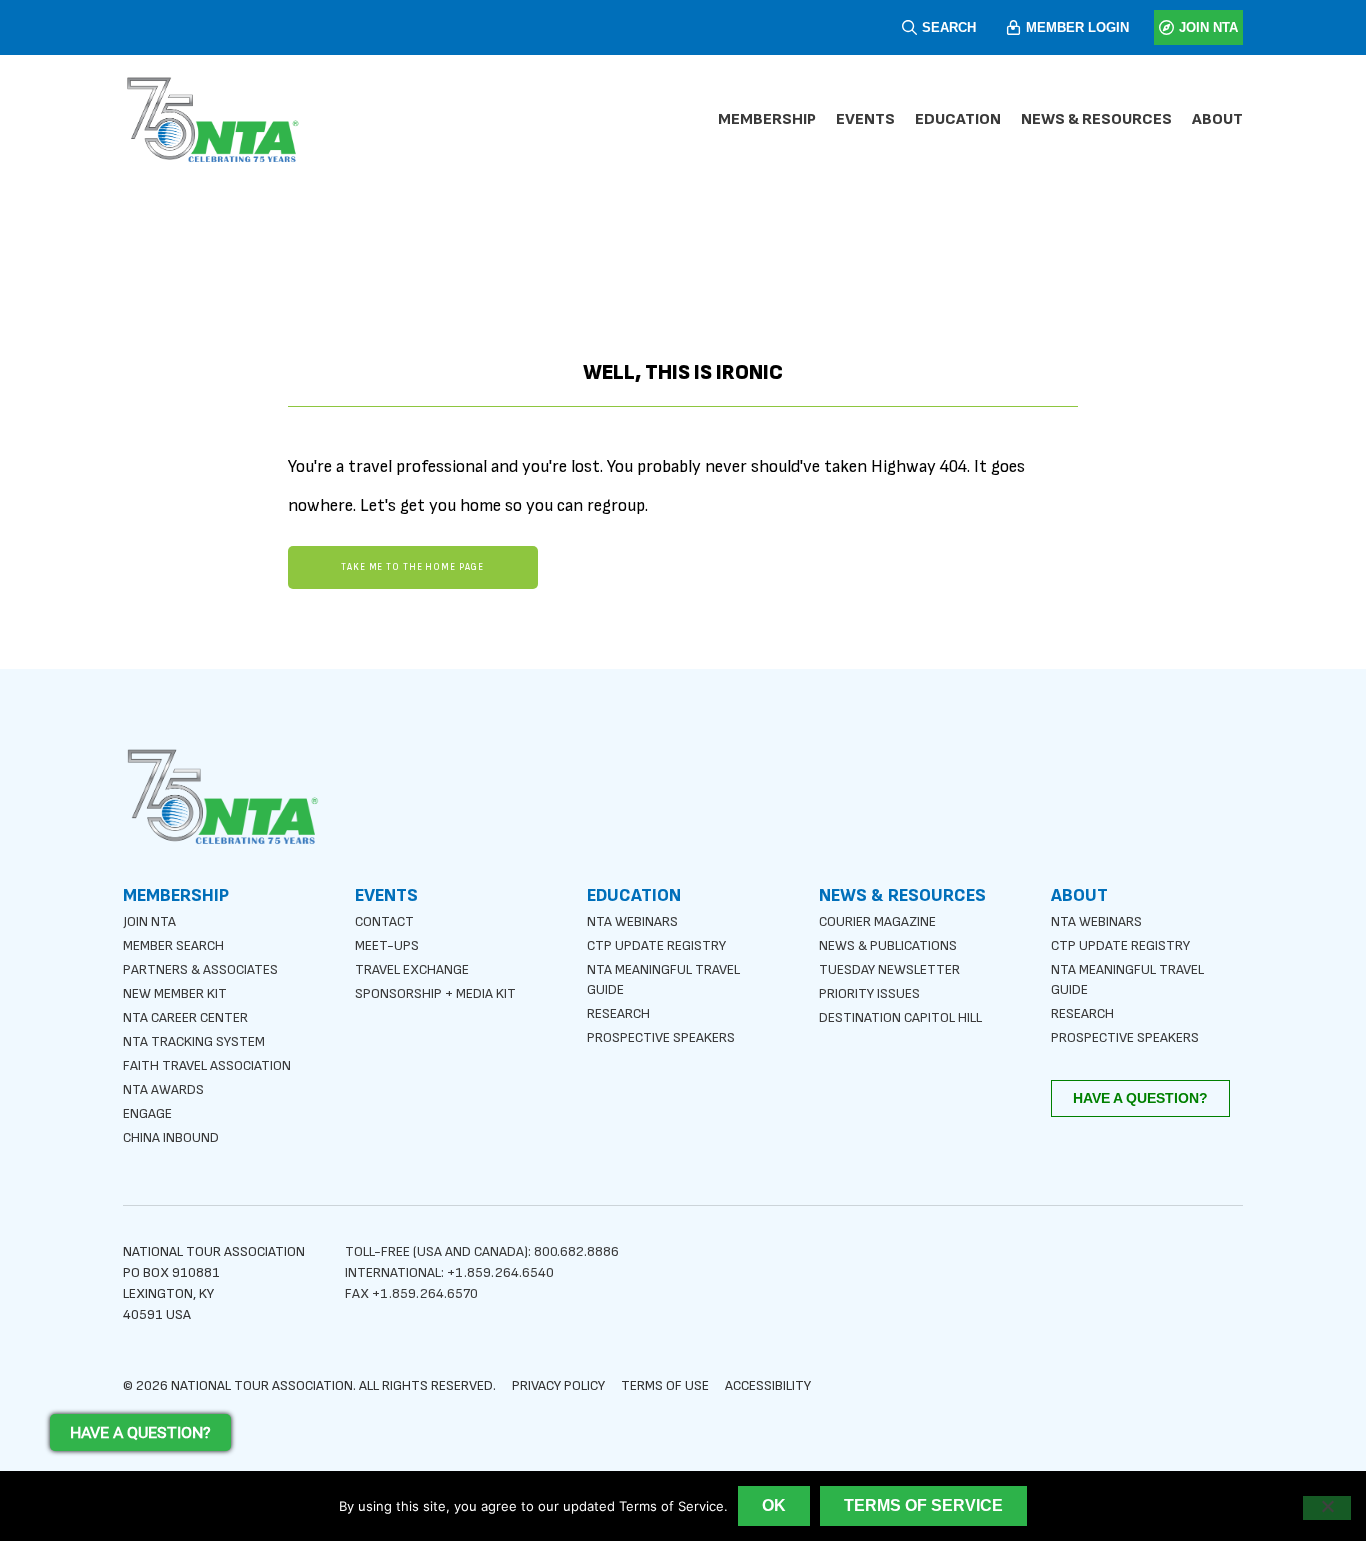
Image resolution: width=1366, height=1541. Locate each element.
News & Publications (888, 945)
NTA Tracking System (194, 1041)
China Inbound (171, 1137)
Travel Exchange (412, 969)
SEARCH (949, 27)
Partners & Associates (200, 969)
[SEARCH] (909, 27)
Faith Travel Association (207, 1065)
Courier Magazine (877, 921)
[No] (1327, 1508)
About (1217, 119)
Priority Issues (869, 993)
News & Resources (1096, 119)
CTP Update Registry (656, 945)
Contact (384, 921)
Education (958, 119)
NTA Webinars (632, 921)
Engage (147, 1113)
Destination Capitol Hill (900, 1017)
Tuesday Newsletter (889, 969)
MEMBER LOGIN (1077, 27)
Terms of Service (923, 1505)
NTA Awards (163, 1089)
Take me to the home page (412, 567)
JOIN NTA (1208, 27)
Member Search (173, 945)
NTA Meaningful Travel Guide (663, 979)
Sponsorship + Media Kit (435, 993)
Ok (774, 1505)
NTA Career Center (185, 1017)
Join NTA (149, 921)
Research (618, 1013)
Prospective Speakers (661, 1037)
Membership (767, 119)
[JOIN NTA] (1166, 27)
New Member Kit (175, 993)
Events (865, 119)
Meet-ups (387, 945)
